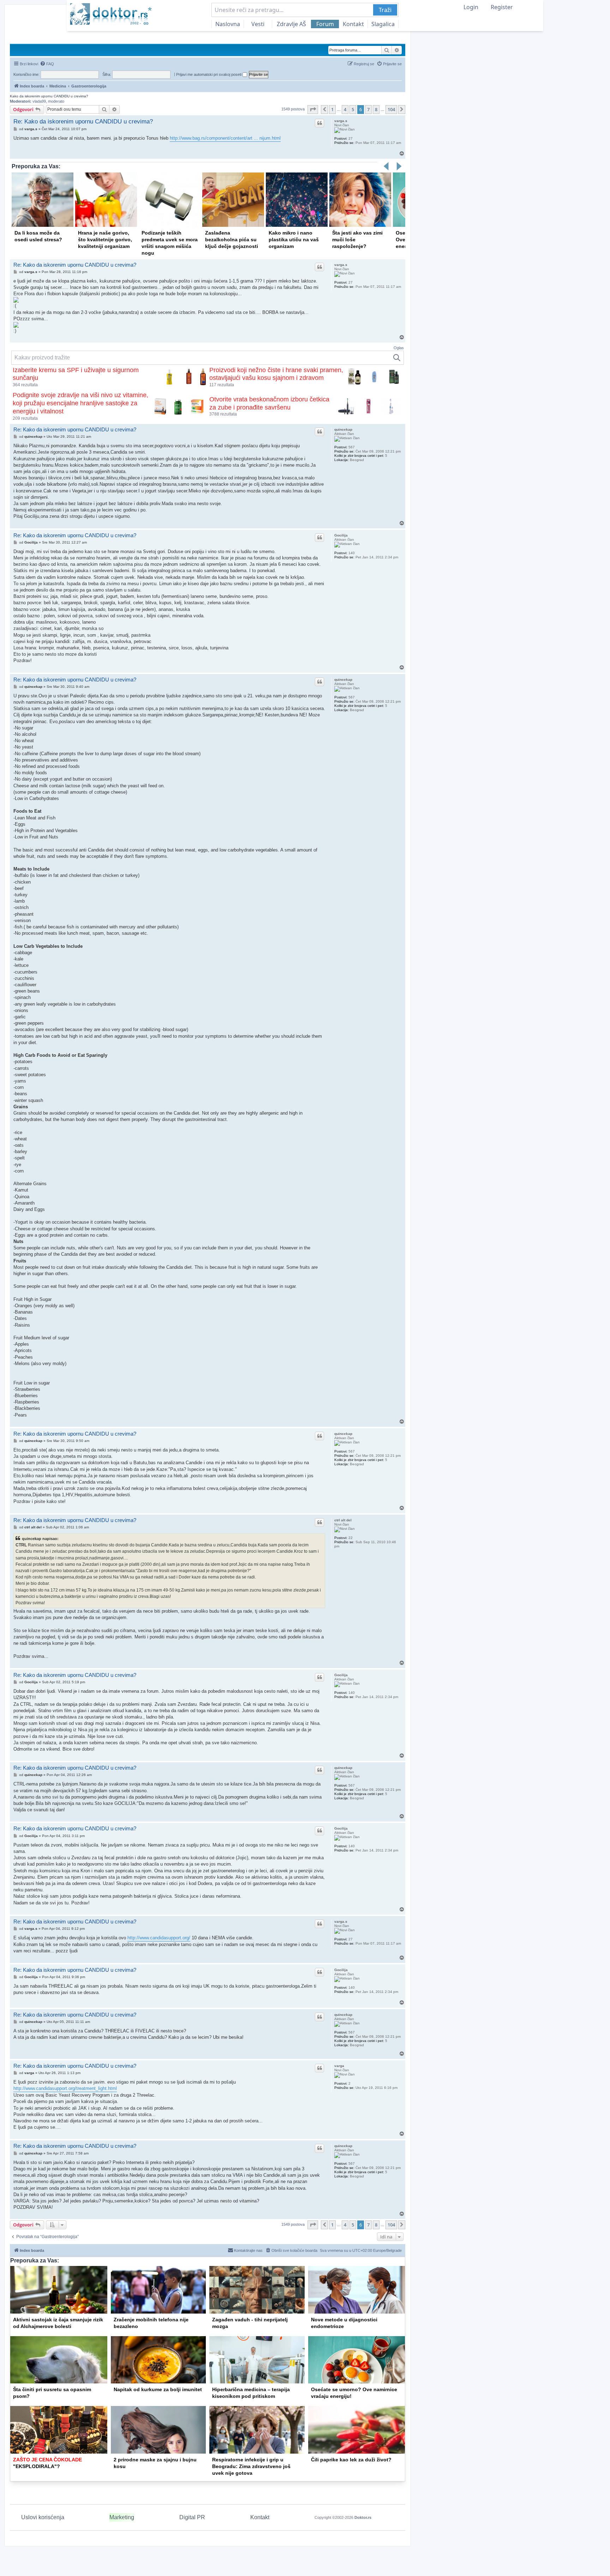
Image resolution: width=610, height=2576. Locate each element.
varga (339, 2066)
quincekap (343, 429)
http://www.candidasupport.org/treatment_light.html (65, 2088)
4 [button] (345, 109)
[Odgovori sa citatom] (319, 123)
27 (351, 138)
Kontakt (353, 24)
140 (352, 553)
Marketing (122, 2517)
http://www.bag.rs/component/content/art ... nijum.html (225, 138)
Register (502, 7)
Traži (385, 10)
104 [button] (391, 109)
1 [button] (332, 109)
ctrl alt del (343, 1520)
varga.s (341, 121)
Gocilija (341, 535)
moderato (56, 101)
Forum (325, 24)
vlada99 (39, 101)
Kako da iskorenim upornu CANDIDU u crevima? (49, 96)
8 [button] (376, 109)
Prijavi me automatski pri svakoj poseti (209, 74)
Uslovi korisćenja (43, 2517)
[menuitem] (47, 64)
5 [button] (353, 109)
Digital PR (192, 2517)
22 (351, 1538)
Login (471, 7)
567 (352, 447)
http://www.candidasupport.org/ (159, 1938)
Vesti (258, 24)
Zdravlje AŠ (291, 24)
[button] (313, 109)
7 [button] (368, 109)
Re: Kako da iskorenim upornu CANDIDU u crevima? (83, 122)
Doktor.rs (363, 2517)
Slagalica (383, 24)
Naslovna (228, 24)
